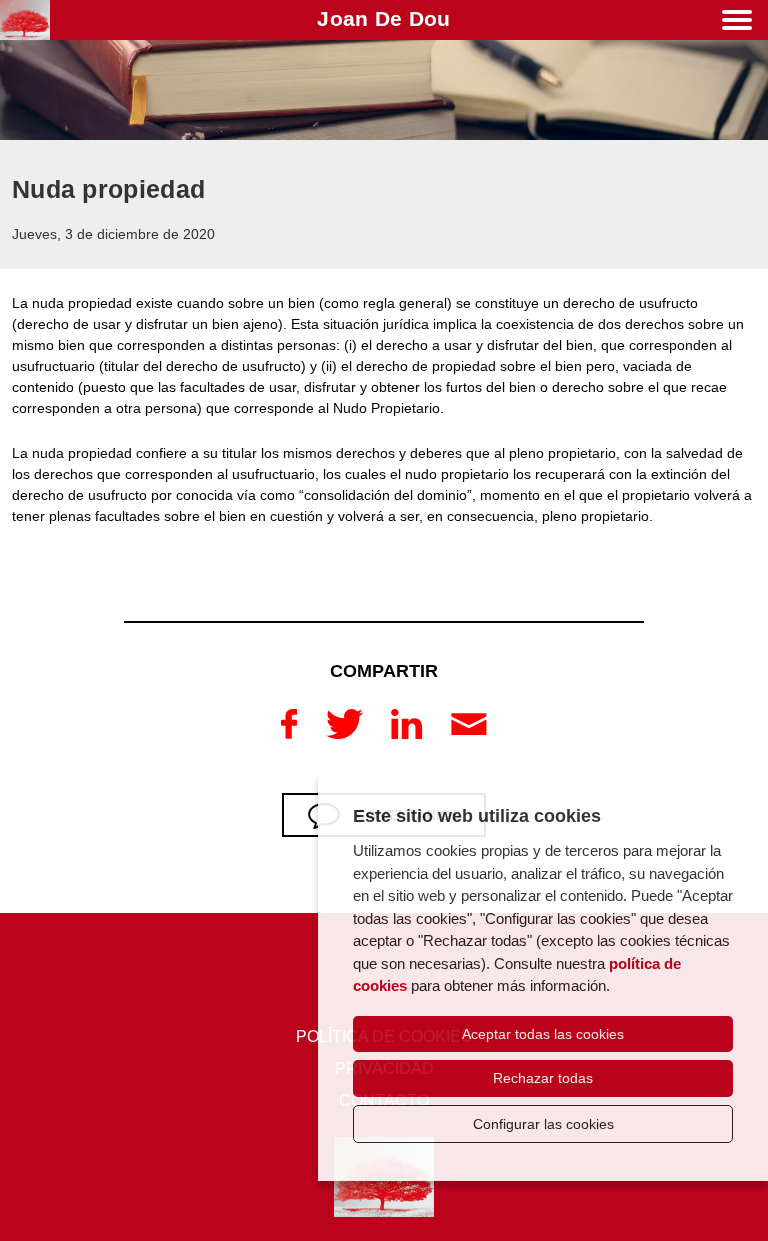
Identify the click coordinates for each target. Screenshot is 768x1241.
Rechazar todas (543, 1078)
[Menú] (737, 23)
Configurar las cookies (543, 1124)
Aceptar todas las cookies (543, 1034)
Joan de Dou (383, 18)
